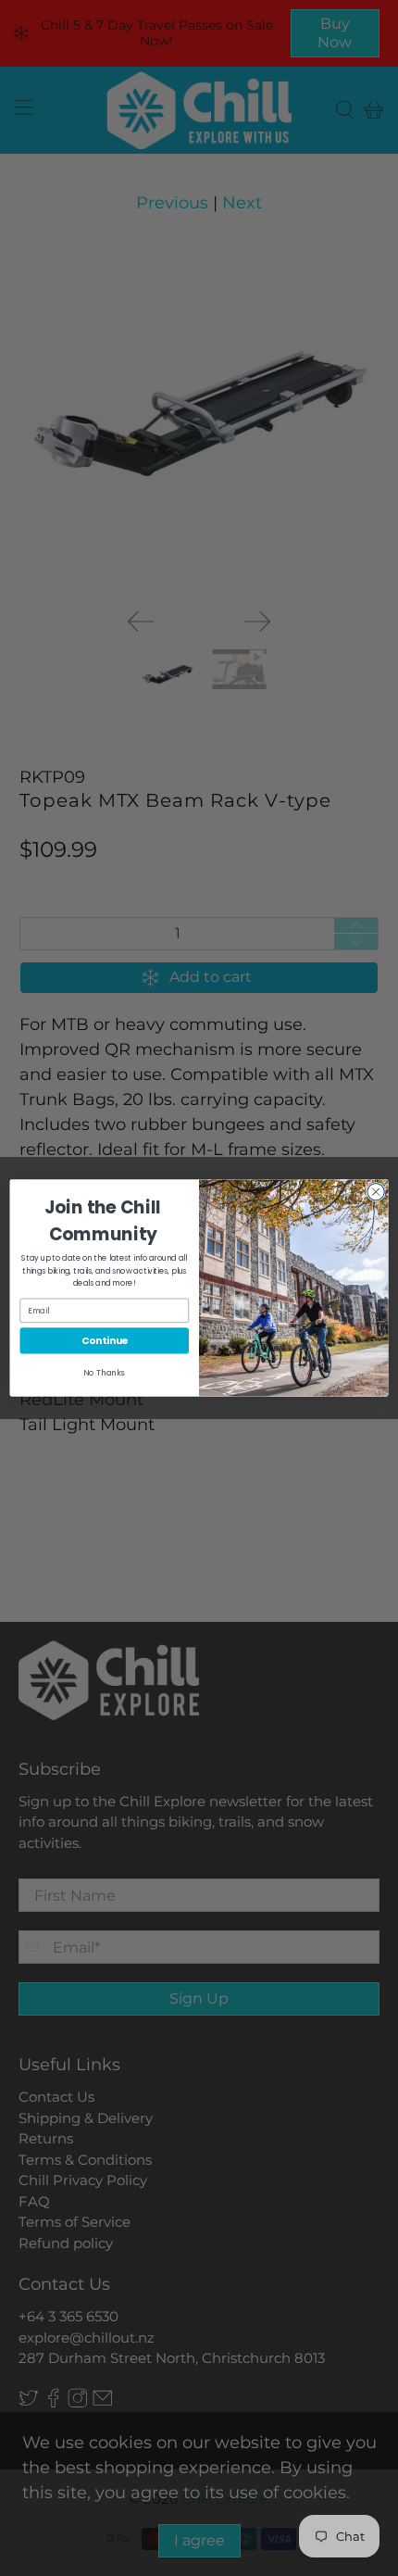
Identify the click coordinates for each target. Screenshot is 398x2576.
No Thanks (104, 1373)
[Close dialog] (376, 1191)
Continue (105, 1341)
